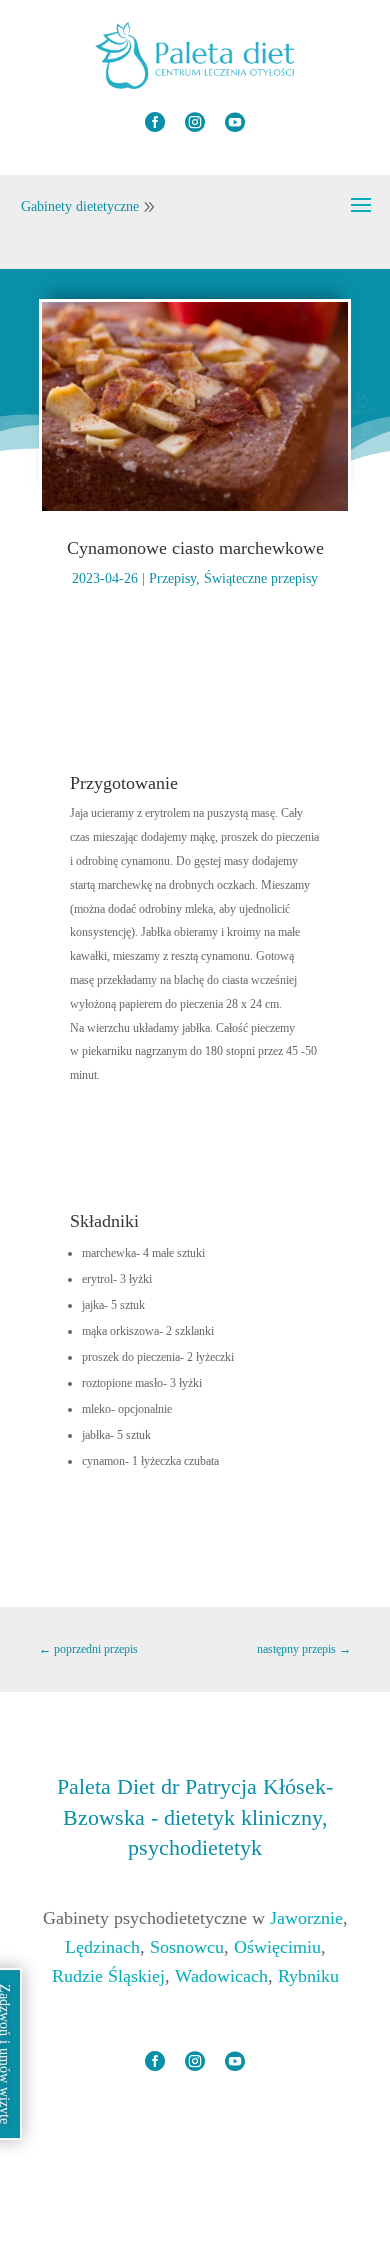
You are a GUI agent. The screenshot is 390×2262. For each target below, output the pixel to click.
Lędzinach (102, 1947)
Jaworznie (306, 1918)
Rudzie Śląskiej (108, 1976)
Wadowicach (221, 1976)
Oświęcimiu (277, 1947)
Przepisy (172, 578)
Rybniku (308, 1976)
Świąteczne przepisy (261, 578)
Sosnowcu (187, 1947)
